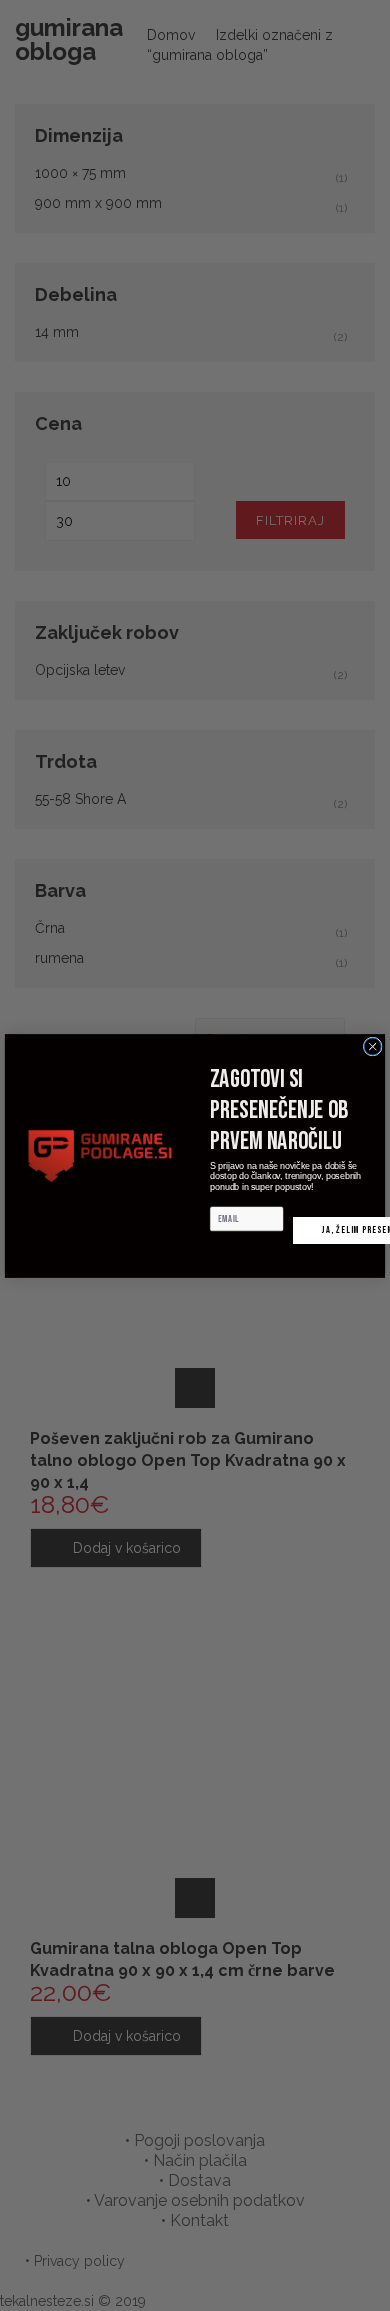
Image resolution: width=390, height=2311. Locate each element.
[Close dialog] (372, 1046)
